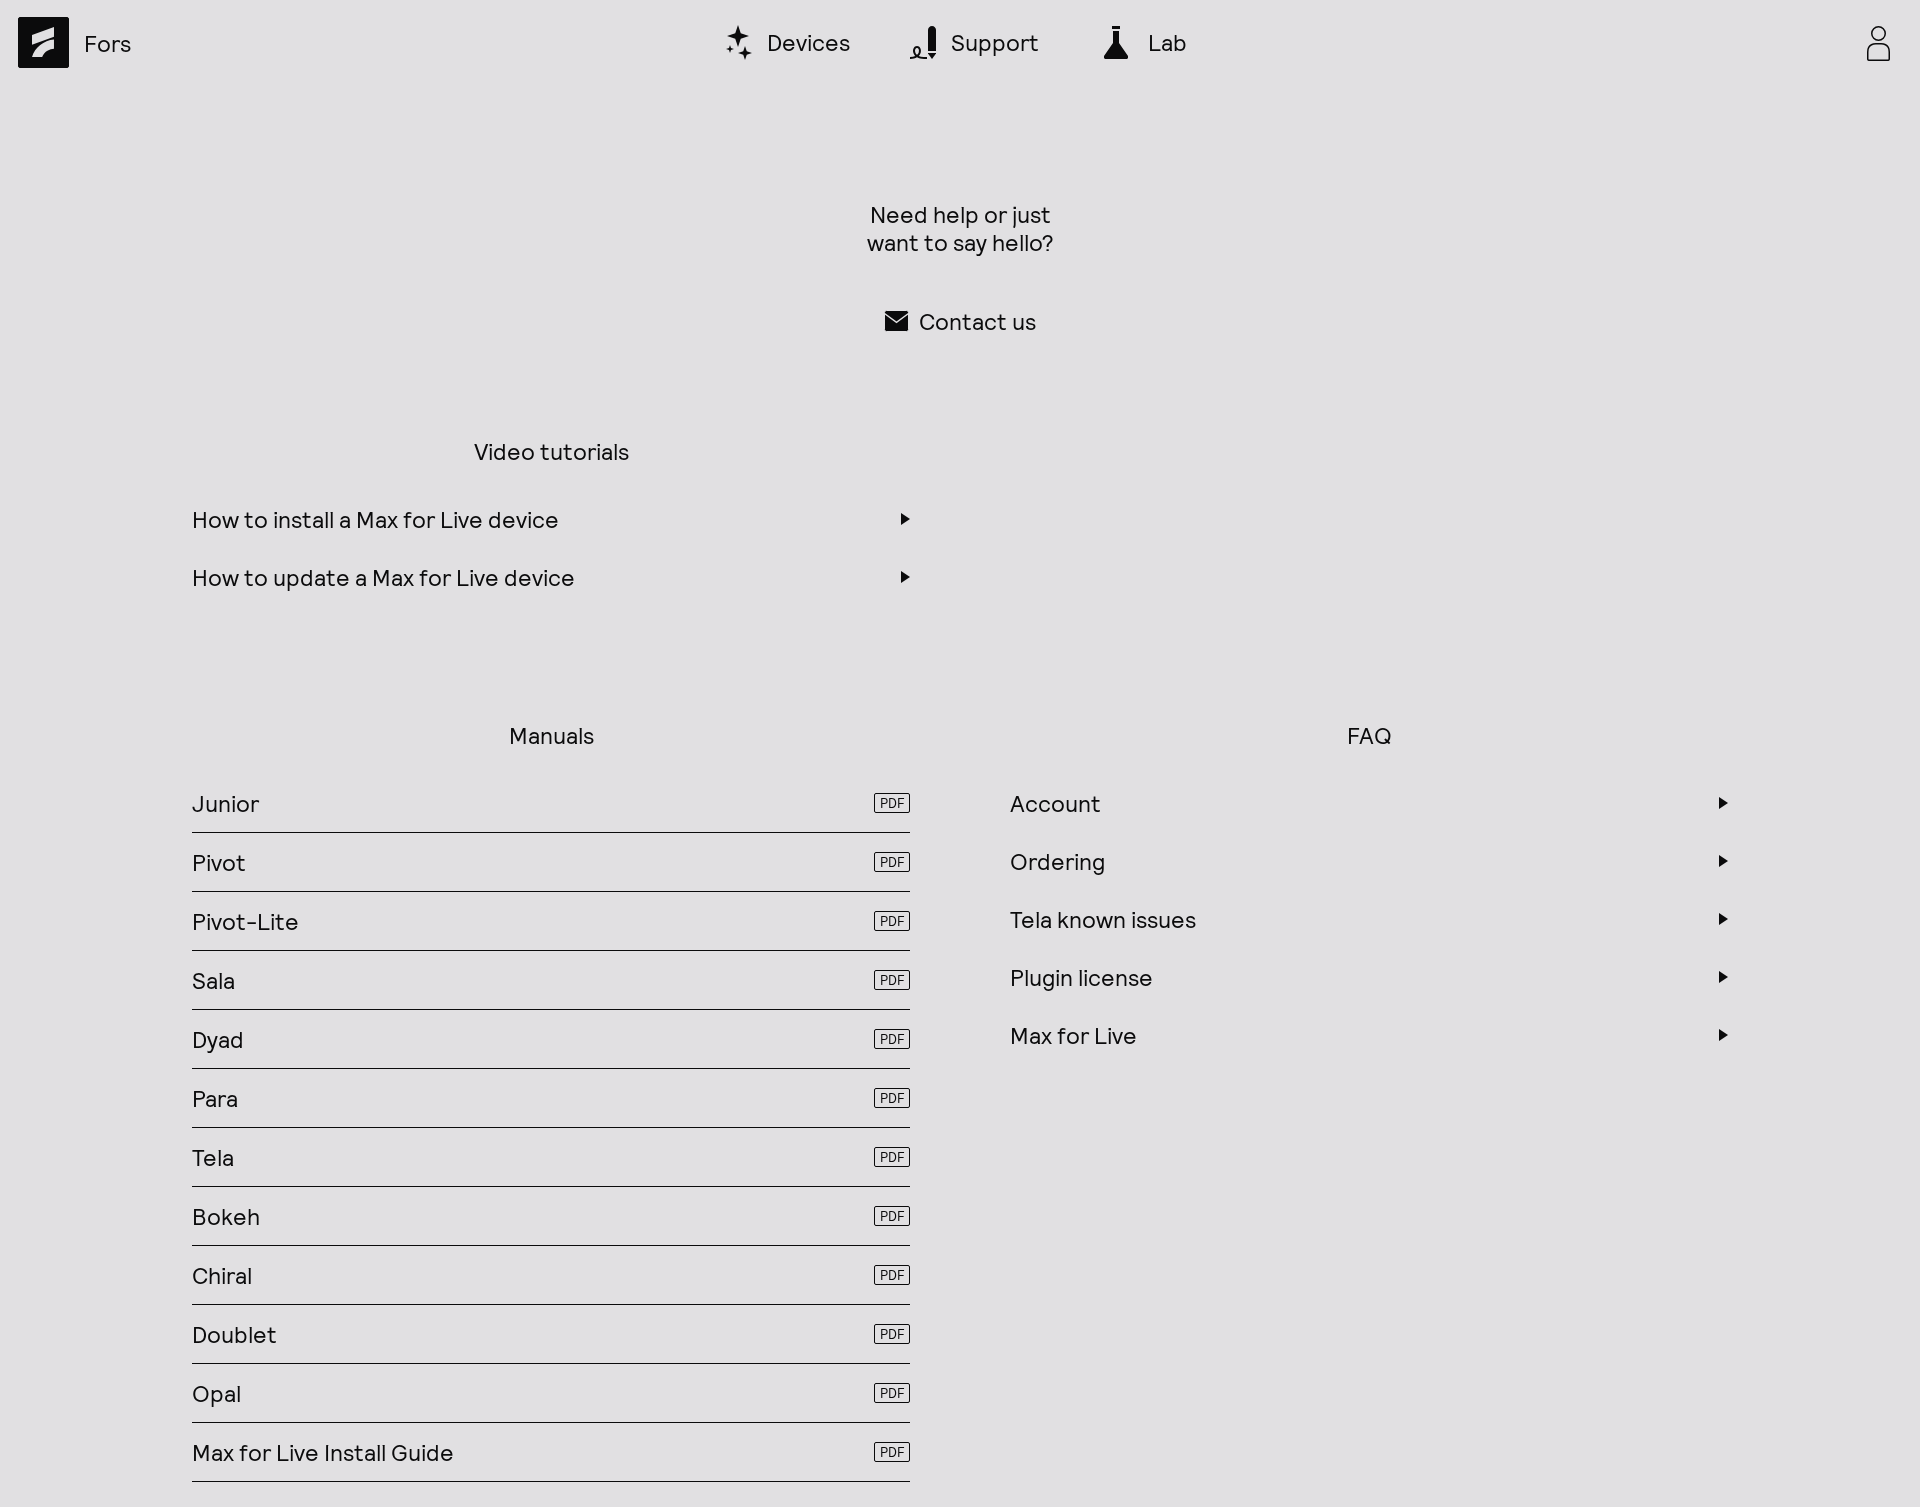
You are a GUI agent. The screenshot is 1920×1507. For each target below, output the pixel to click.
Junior (548, 803)
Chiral (548, 1275)
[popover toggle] (1878, 42)
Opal (548, 1393)
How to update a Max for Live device (383, 577)
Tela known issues (1103, 919)
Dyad (548, 1039)
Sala (548, 980)
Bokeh (548, 1216)
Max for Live (1073, 1035)
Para (548, 1098)
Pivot (548, 862)
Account (1055, 803)
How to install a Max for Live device (375, 519)
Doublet (548, 1334)
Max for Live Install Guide (548, 1452)
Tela (548, 1157)
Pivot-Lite (548, 921)
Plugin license (1081, 977)
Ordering (1057, 861)
